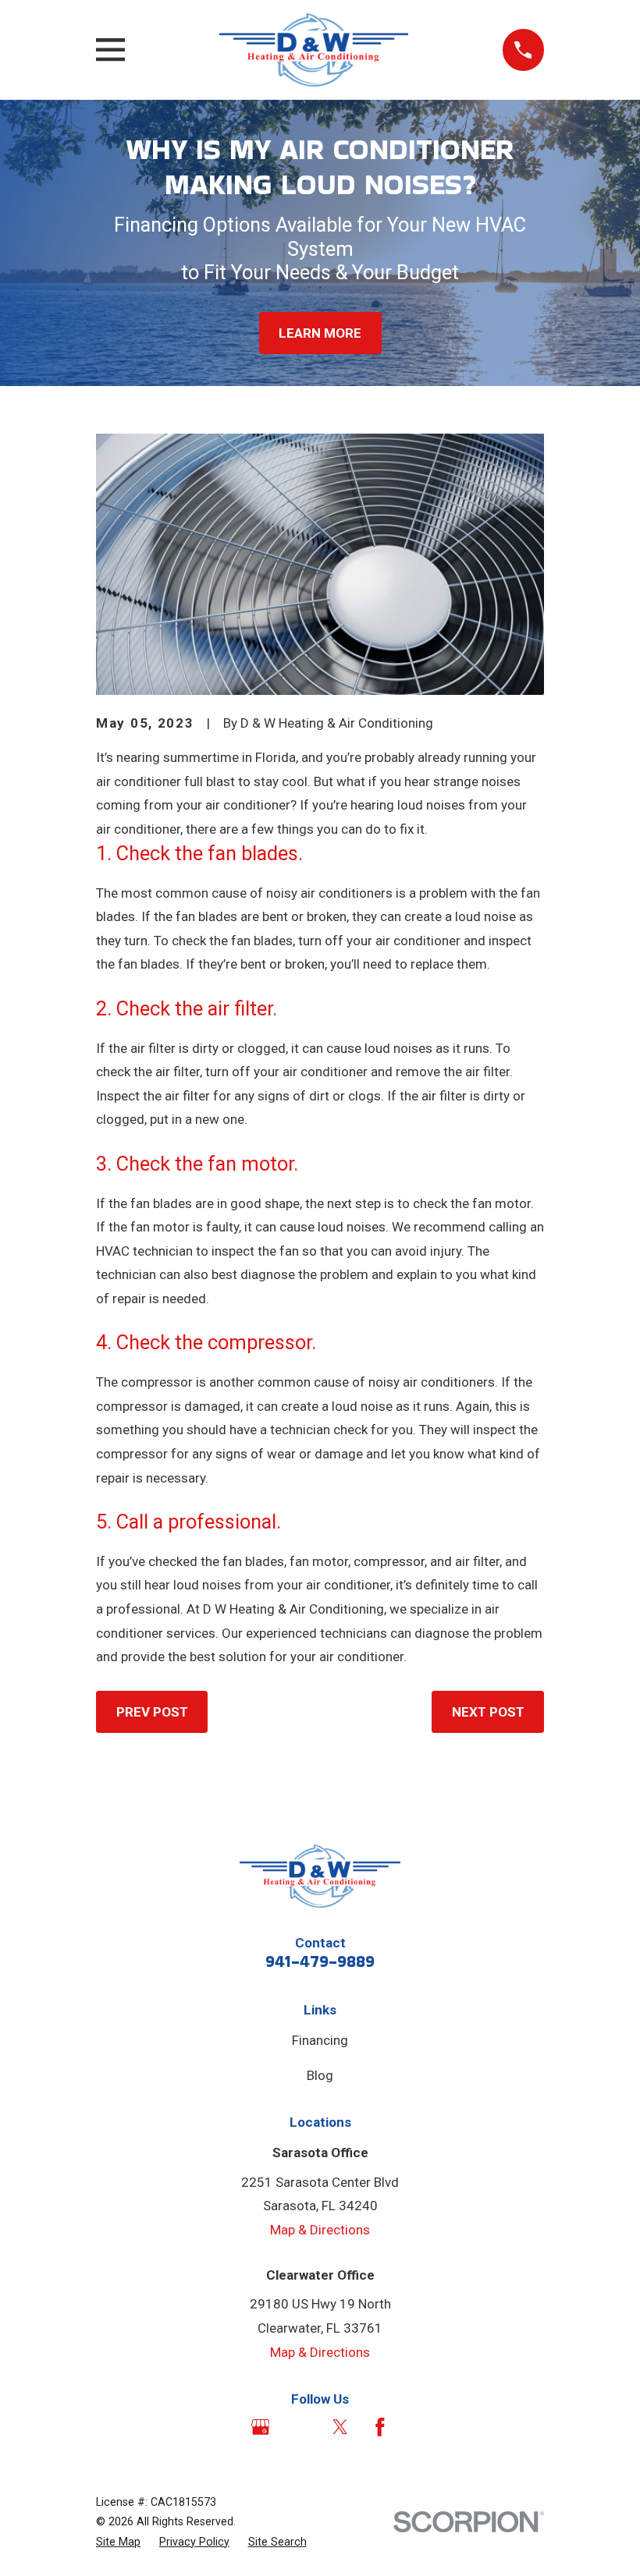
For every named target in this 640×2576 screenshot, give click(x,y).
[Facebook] (380, 2427)
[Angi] (300, 2427)
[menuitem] (118, 2542)
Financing (320, 2040)
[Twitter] (340, 2427)
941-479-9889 (320, 1961)
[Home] (313, 50)
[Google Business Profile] (261, 2427)
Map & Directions (320, 2230)
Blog (320, 2075)
